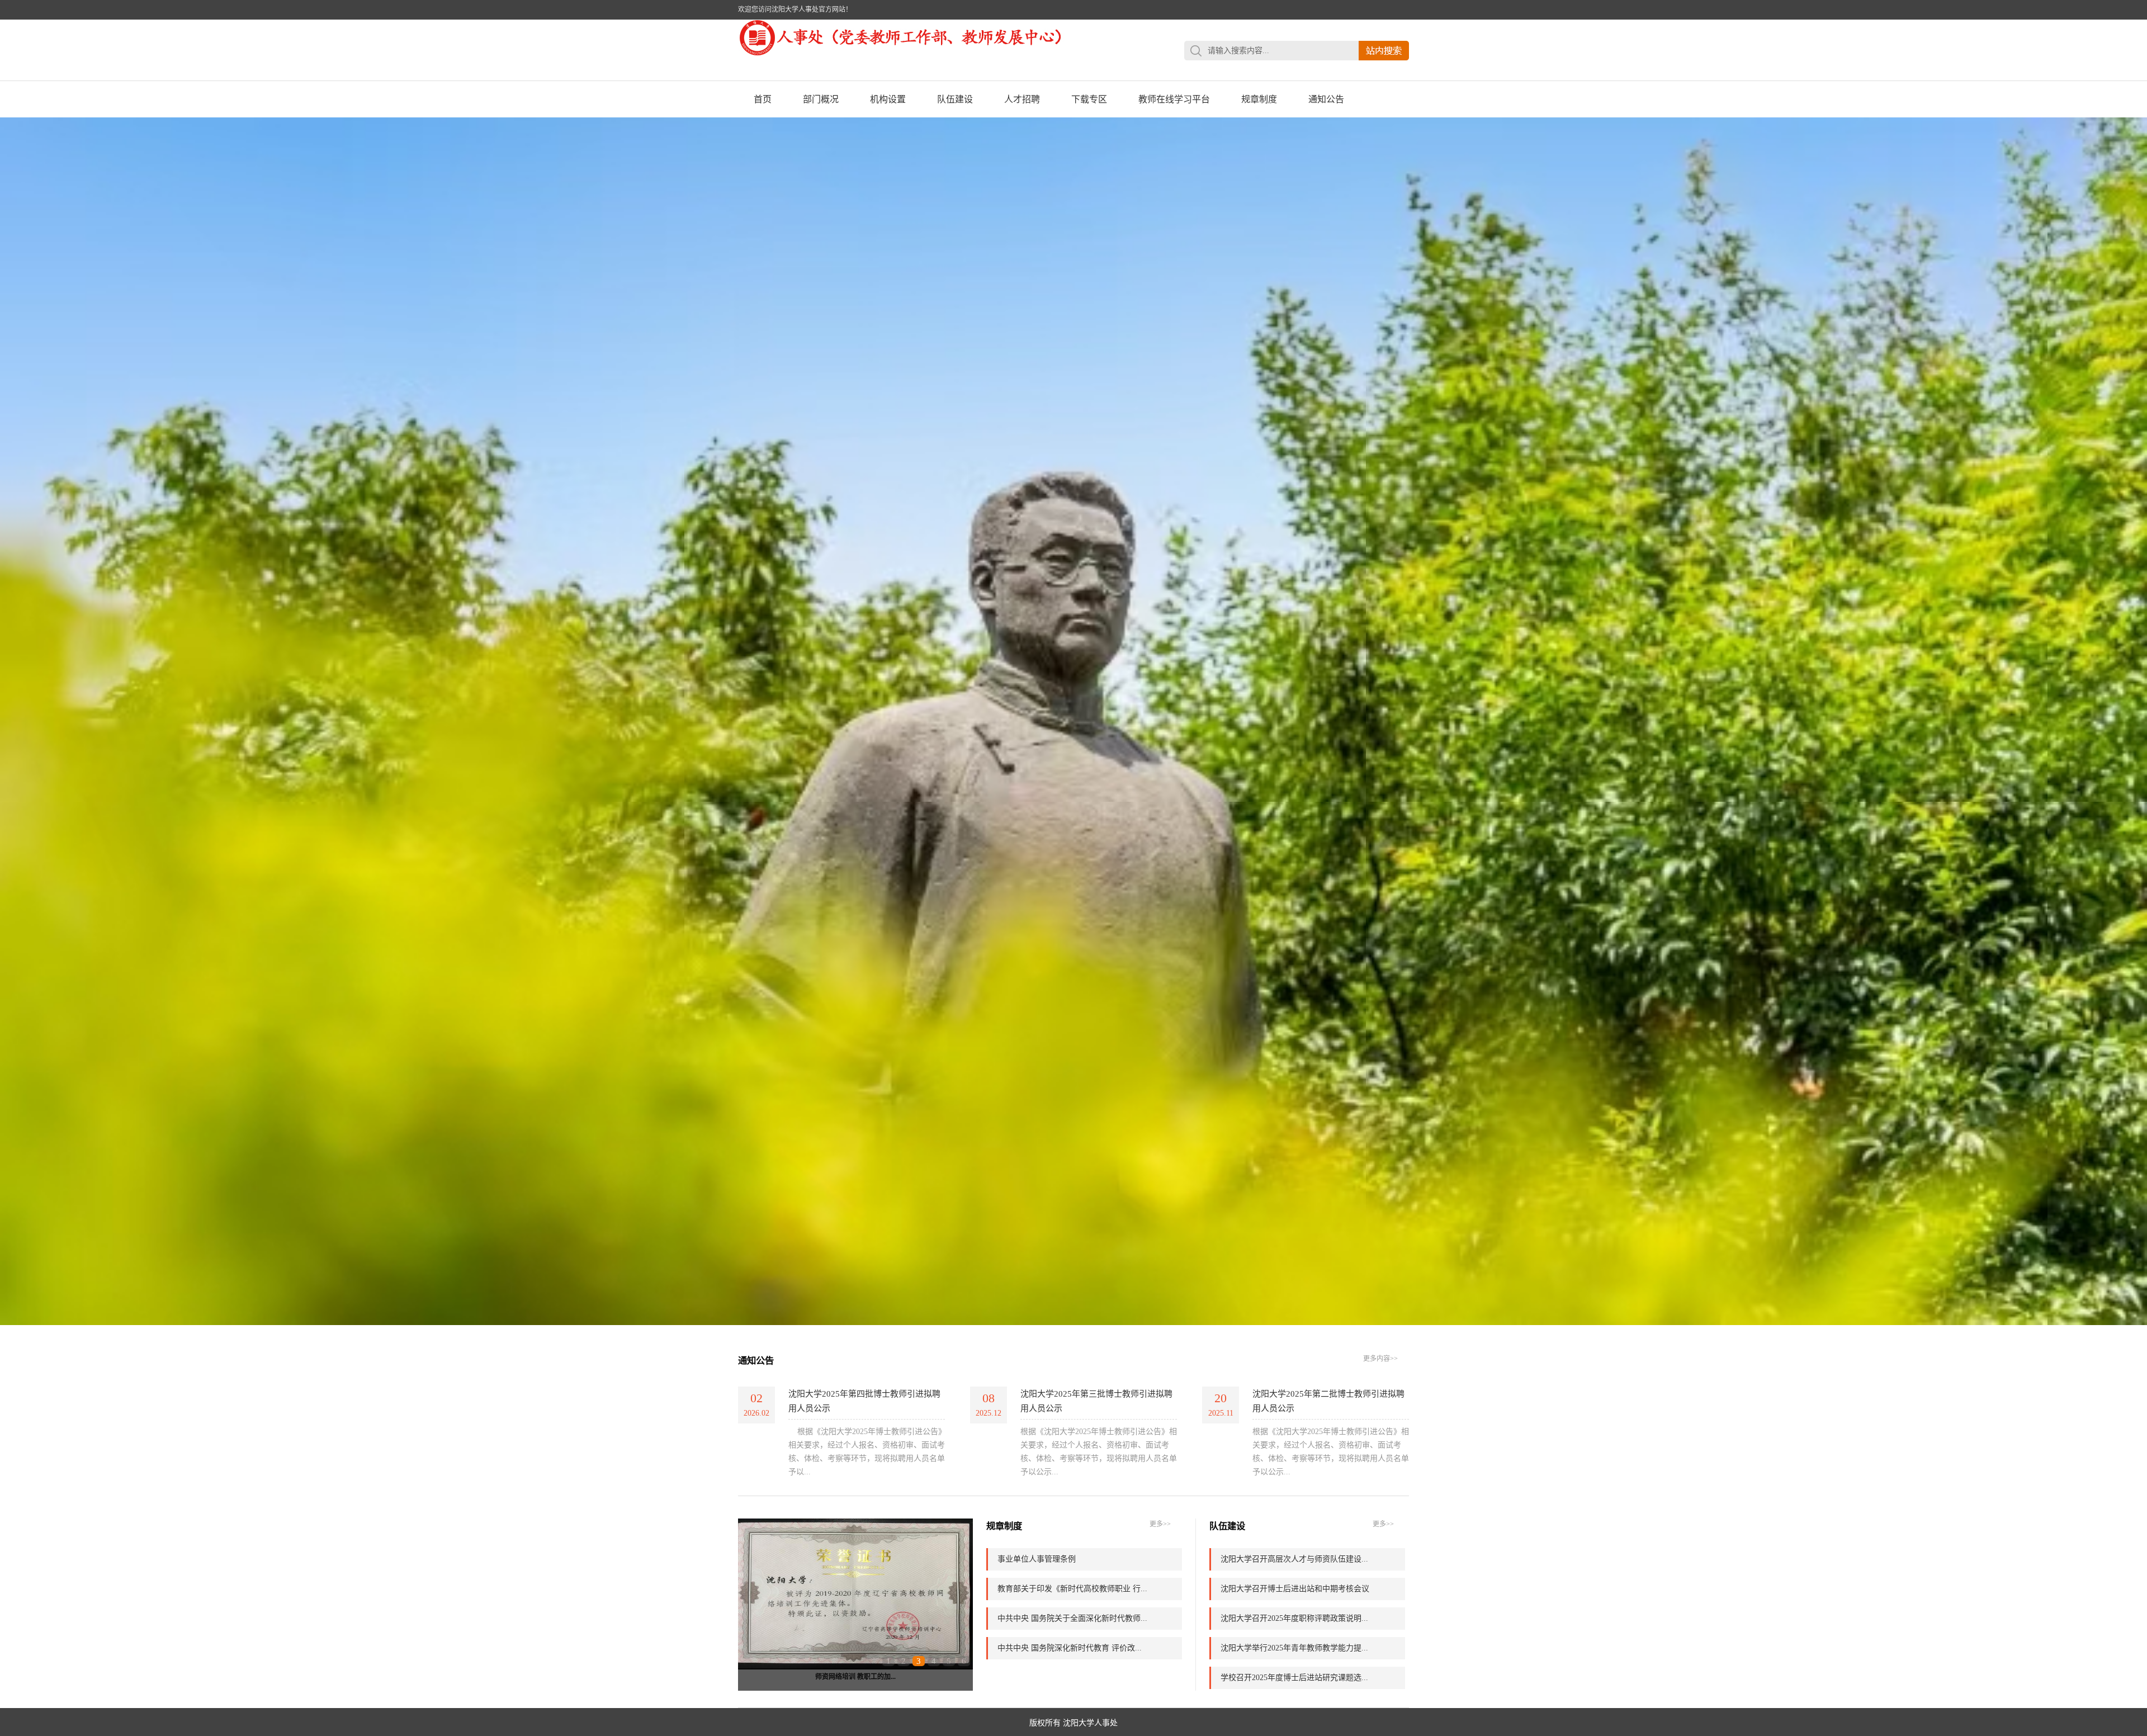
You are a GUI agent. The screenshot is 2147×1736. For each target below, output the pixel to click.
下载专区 (1089, 99)
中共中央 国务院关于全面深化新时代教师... (1072, 1618)
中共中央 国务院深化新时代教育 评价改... (1070, 1648)
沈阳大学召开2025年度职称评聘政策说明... (1294, 1618)
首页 (763, 99)
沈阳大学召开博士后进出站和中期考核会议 (1295, 1589)
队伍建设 (955, 99)
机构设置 (888, 99)
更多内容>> (1380, 1359)
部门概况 (821, 99)
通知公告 (1326, 99)
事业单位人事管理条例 (1037, 1559)
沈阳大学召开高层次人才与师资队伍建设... (1294, 1559)
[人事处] (906, 54)
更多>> (1160, 1524)
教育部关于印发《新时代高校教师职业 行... (1072, 1589)
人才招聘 (1022, 99)
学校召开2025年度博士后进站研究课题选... (1294, 1678)
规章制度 (1259, 99)
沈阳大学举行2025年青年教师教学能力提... (1294, 1648)
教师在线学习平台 (1174, 99)
